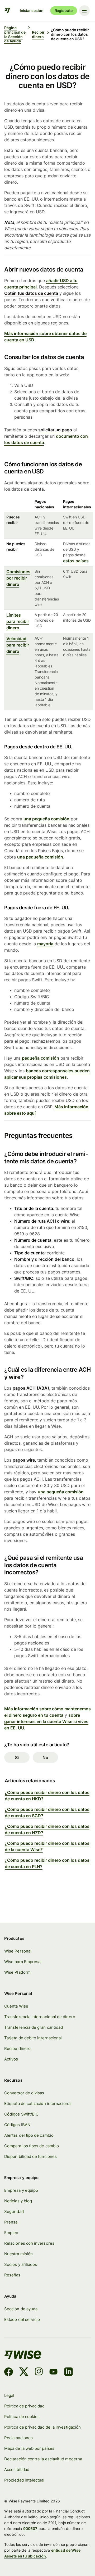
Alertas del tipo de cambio (29, 2135)
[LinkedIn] (68, 2372)
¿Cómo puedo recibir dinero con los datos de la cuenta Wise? (47, 1846)
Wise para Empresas (23, 1962)
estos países (76, 561)
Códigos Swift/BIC (21, 2114)
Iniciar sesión (32, 10)
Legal (9, 2396)
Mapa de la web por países (29, 2448)
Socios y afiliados (21, 2265)
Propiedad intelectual (24, 2480)
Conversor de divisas (24, 2093)
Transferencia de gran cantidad (34, 2027)
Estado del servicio (22, 2320)
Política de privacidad (24, 2406)
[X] (24, 2372)
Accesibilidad (17, 2470)
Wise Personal (18, 1951)
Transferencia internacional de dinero (40, 2017)
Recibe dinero (17, 2049)
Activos (11, 2059)
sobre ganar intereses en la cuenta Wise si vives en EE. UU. (46, 1721)
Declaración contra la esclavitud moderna (43, 2459)
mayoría (45, 944)
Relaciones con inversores (29, 2243)
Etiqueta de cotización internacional (38, 2104)
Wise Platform (17, 1972)
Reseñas (12, 2275)
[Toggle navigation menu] (84, 11)
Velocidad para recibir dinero (18, 645)
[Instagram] (39, 2372)
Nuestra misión (18, 2254)
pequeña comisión (41, 1058)
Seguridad (14, 2212)
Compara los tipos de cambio (32, 2146)
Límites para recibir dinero (18, 621)
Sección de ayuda (21, 2309)
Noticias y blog (18, 2201)
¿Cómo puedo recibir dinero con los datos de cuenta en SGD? (47, 1813)
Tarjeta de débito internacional (33, 2038)
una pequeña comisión (46, 819)
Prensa (11, 2222)
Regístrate (64, 10)
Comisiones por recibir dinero (18, 578)
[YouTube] (53, 2372)
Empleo (11, 2233)
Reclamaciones (18, 2438)
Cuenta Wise (16, 2006)
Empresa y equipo (21, 2190)
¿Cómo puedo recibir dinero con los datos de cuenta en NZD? (47, 1829)
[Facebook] (9, 2372)
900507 (30, 2528)
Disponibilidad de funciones (30, 2157)
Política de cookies (22, 2417)
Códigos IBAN (17, 2125)
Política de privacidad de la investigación (42, 2427)
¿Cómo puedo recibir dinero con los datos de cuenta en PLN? (47, 1863)
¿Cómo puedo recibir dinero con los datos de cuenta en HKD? (47, 1796)
